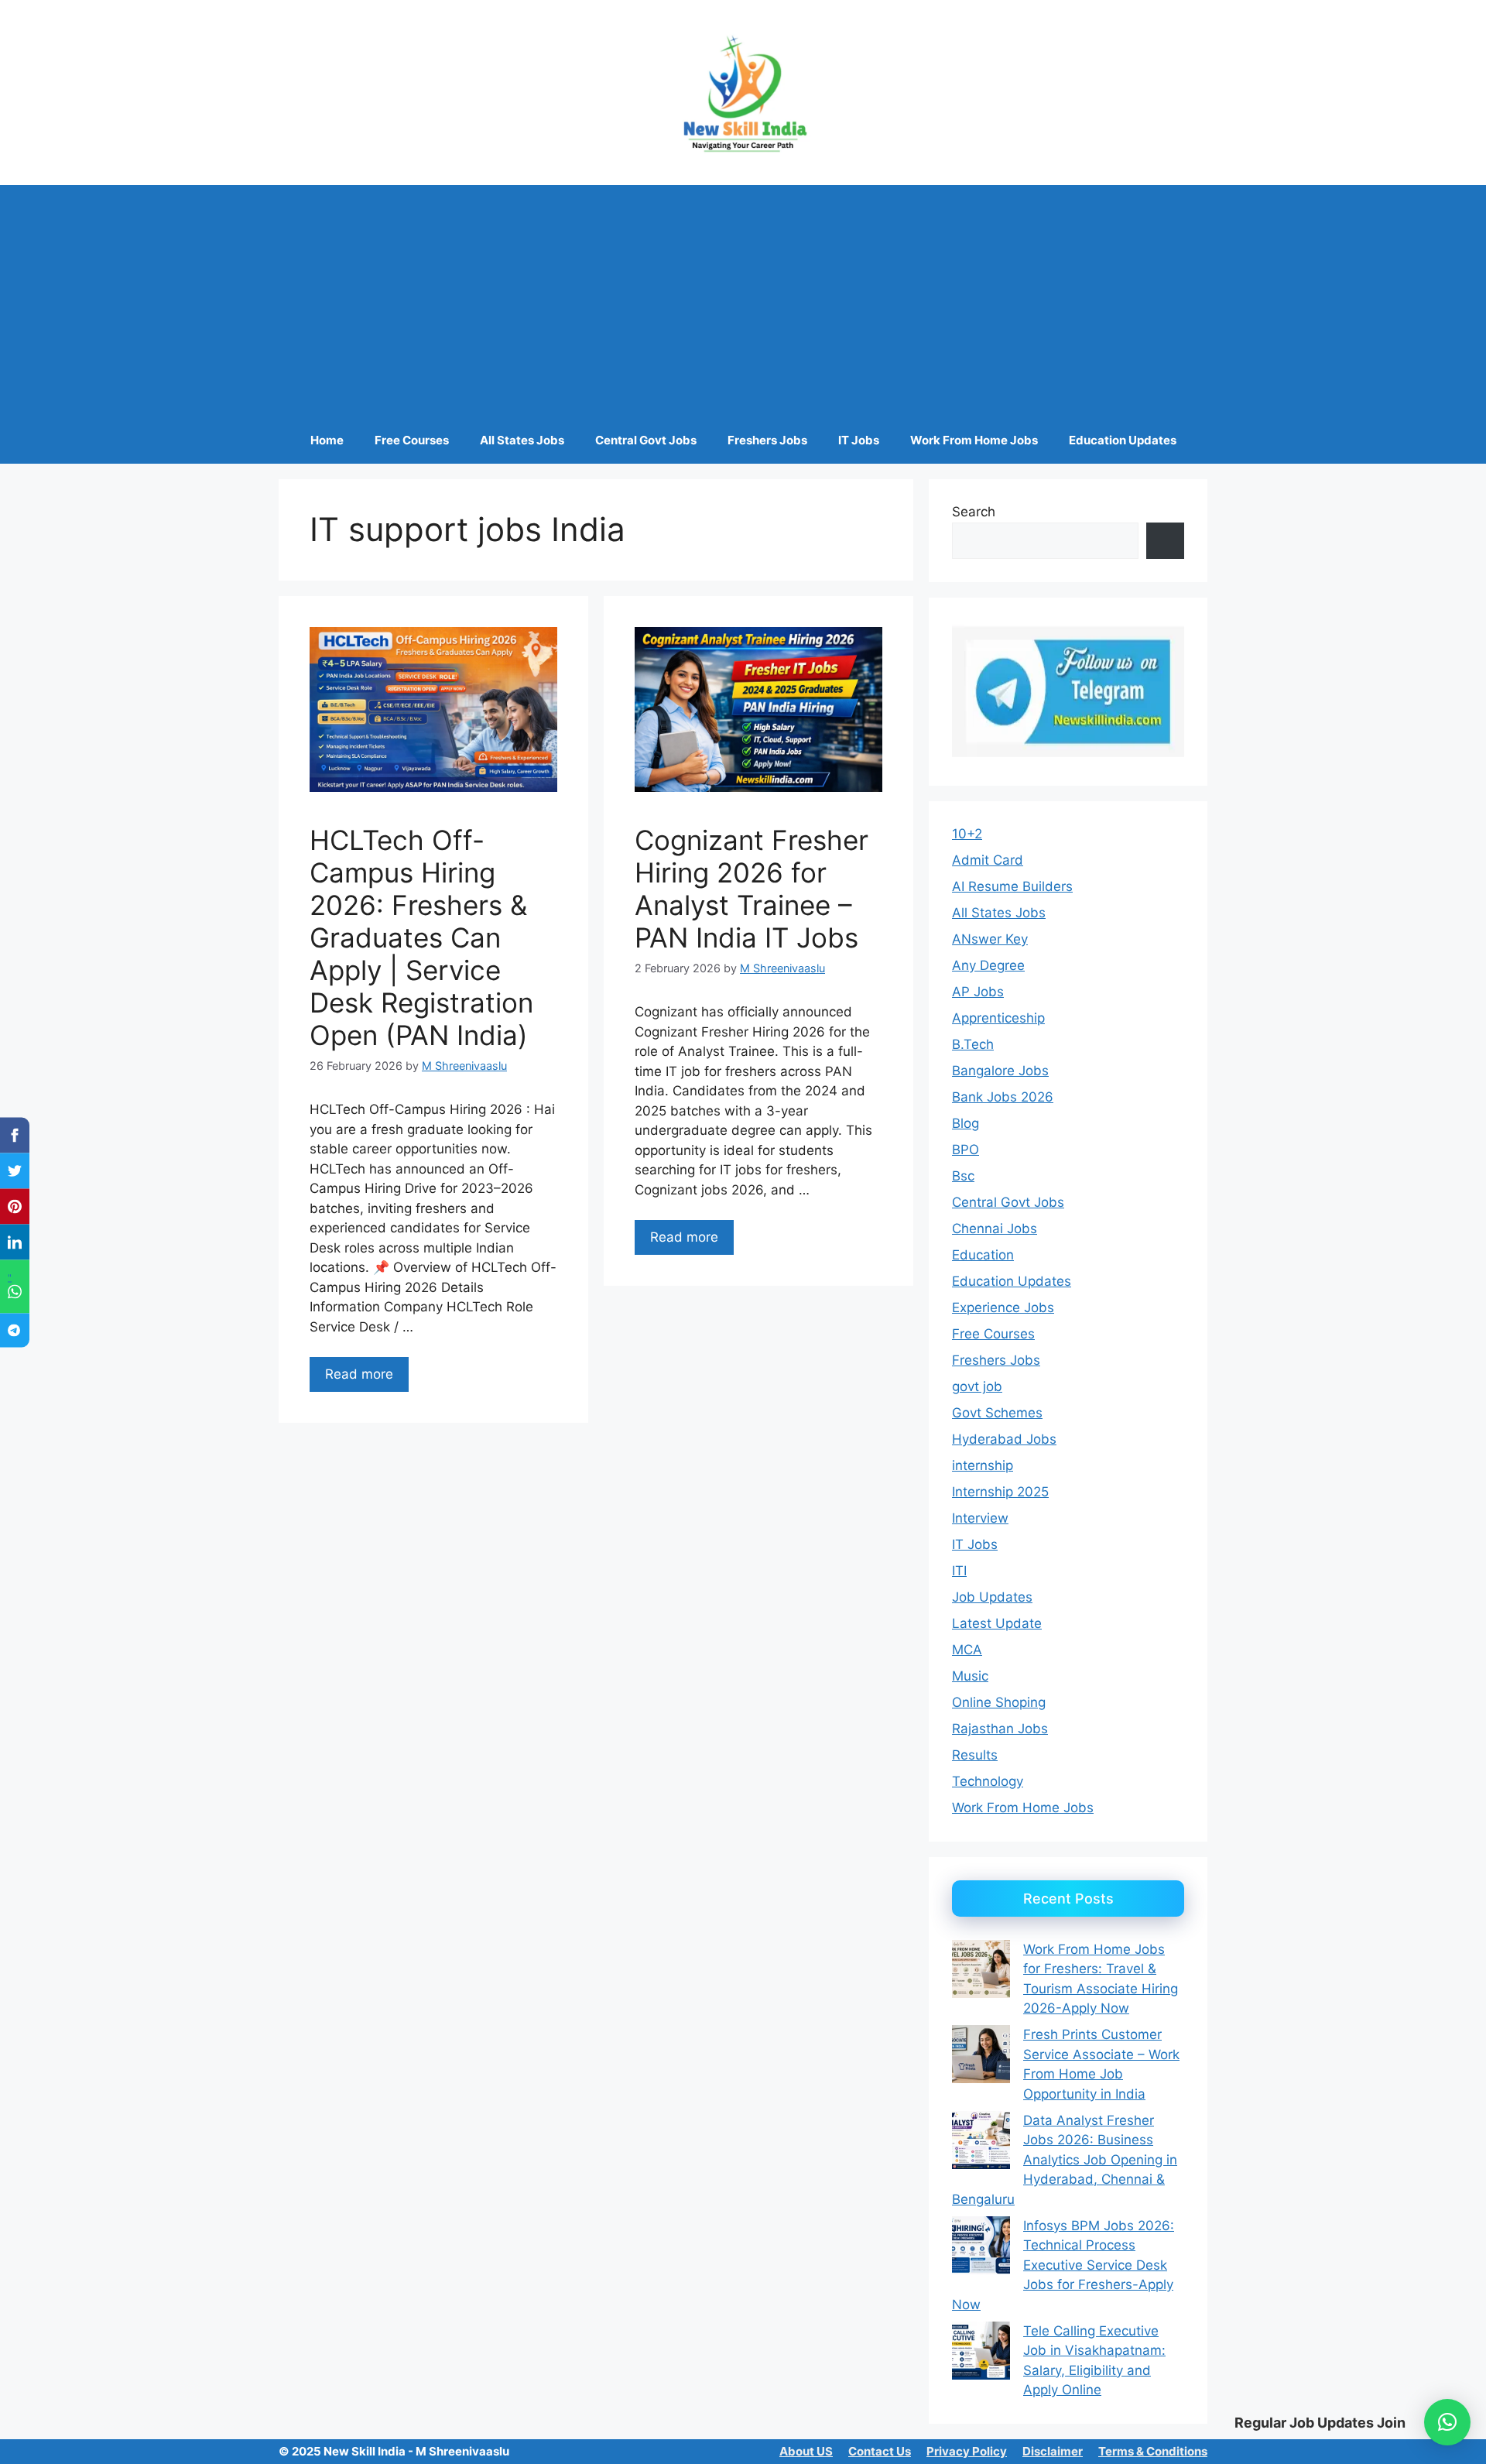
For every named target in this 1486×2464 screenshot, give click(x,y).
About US (806, 2451)
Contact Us (880, 2451)
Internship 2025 (1000, 1492)
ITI (959, 1571)
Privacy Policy (967, 2451)
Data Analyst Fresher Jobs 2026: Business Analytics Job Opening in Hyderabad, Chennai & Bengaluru (1065, 2160)
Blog (966, 1123)
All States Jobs (522, 440)
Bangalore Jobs (1000, 1071)
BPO (966, 1150)
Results (975, 1755)
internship (983, 1465)
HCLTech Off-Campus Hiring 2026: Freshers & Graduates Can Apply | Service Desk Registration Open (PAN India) (421, 937)
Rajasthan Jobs (1000, 1729)
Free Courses (412, 440)
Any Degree (988, 965)
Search (974, 512)
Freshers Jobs (767, 440)
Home (327, 440)
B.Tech (973, 1044)
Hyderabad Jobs (1004, 1439)
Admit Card (988, 860)
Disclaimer (1053, 2451)
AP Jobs (978, 992)
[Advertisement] (743, 301)
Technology (988, 1781)
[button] (1447, 2422)
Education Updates (1123, 440)
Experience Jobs (1003, 1307)
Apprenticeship (998, 1018)
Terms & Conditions (1153, 2451)
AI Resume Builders (1012, 886)
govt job (977, 1386)
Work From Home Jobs (974, 440)
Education (983, 1255)
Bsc (963, 1176)
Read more (359, 1374)
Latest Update (997, 1623)
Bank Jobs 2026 (1003, 1097)
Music (970, 1676)
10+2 (967, 834)
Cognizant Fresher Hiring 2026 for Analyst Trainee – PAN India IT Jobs (752, 889)
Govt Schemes (997, 1413)
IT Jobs (859, 440)
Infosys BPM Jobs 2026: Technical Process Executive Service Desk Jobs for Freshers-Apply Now (1063, 2265)
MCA (967, 1650)
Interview (980, 1518)
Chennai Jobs (995, 1229)
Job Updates (992, 1597)
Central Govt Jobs (646, 440)
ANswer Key (990, 939)
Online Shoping (999, 1702)
